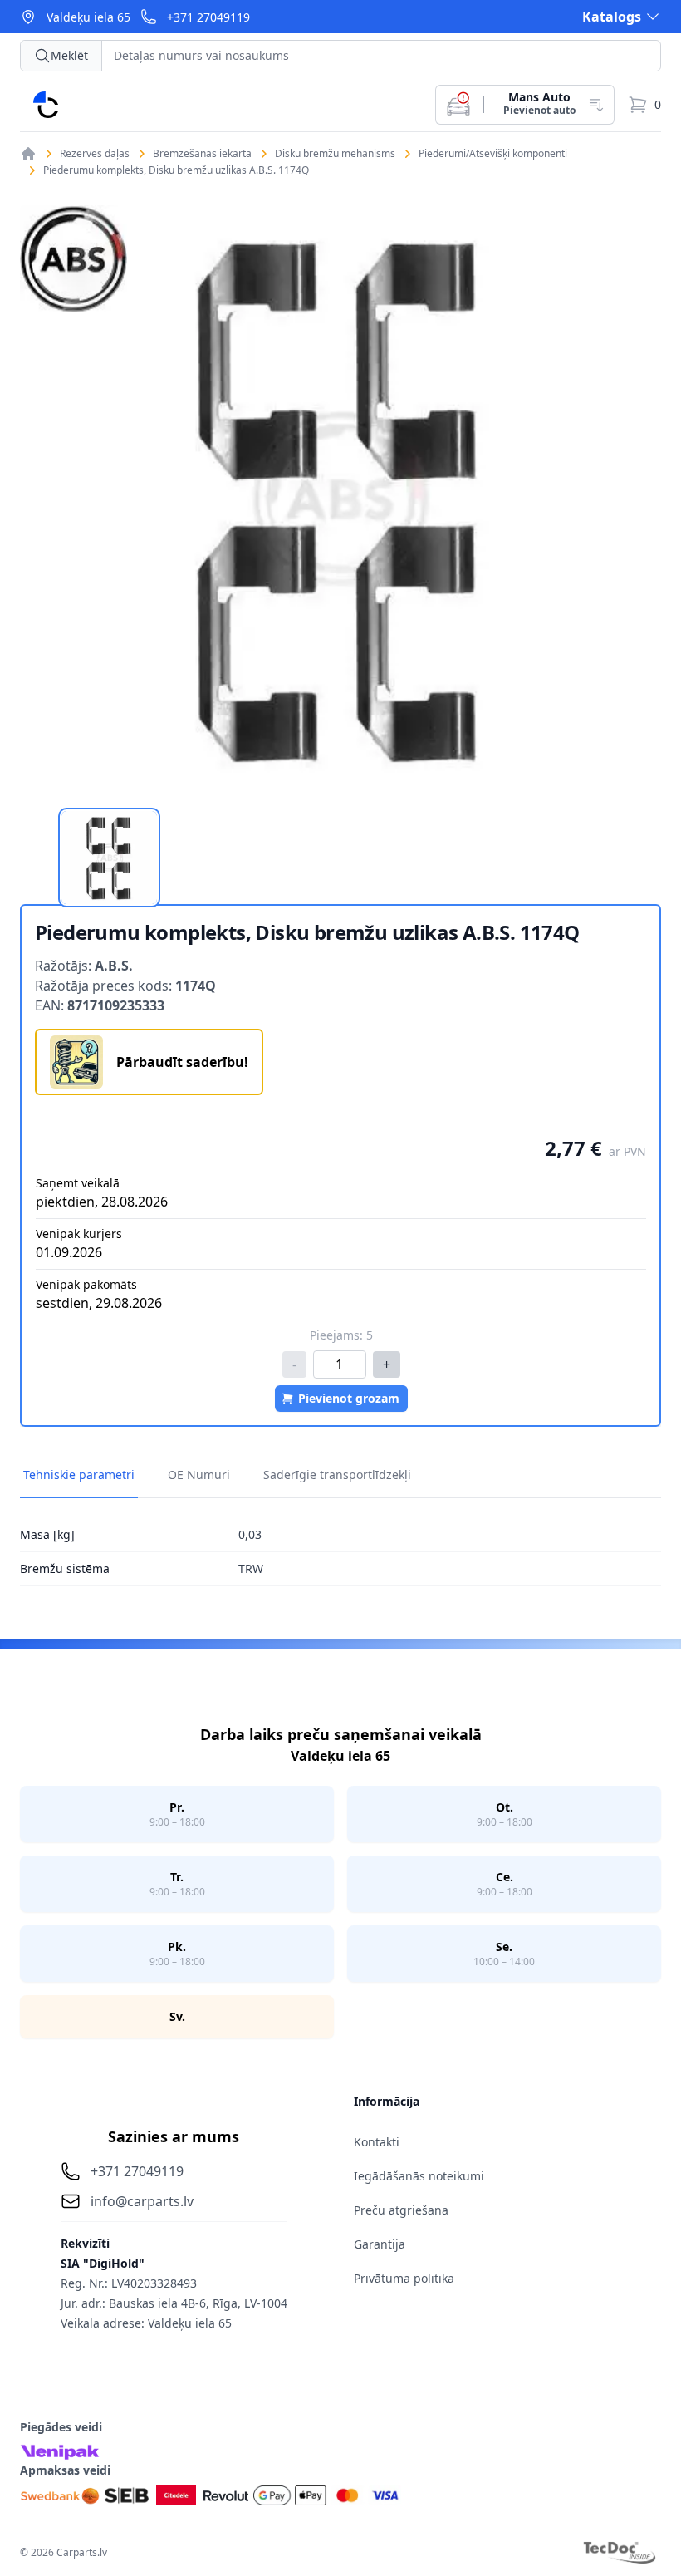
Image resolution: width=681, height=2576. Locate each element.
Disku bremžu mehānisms (335, 154)
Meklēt (69, 55)
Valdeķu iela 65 (88, 17)
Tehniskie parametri (79, 1475)
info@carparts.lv (142, 2201)
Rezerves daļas (95, 154)
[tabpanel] (340, 498)
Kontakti (377, 2142)
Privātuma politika (404, 2278)
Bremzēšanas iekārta (202, 154)
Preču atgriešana (401, 2210)
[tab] (109, 858)
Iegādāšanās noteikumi (419, 2176)
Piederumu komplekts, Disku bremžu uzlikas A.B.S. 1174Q (176, 170)
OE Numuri (199, 1475)
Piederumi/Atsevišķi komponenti (493, 154)
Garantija (380, 2244)
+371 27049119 (208, 17)
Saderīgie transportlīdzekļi (337, 1475)
